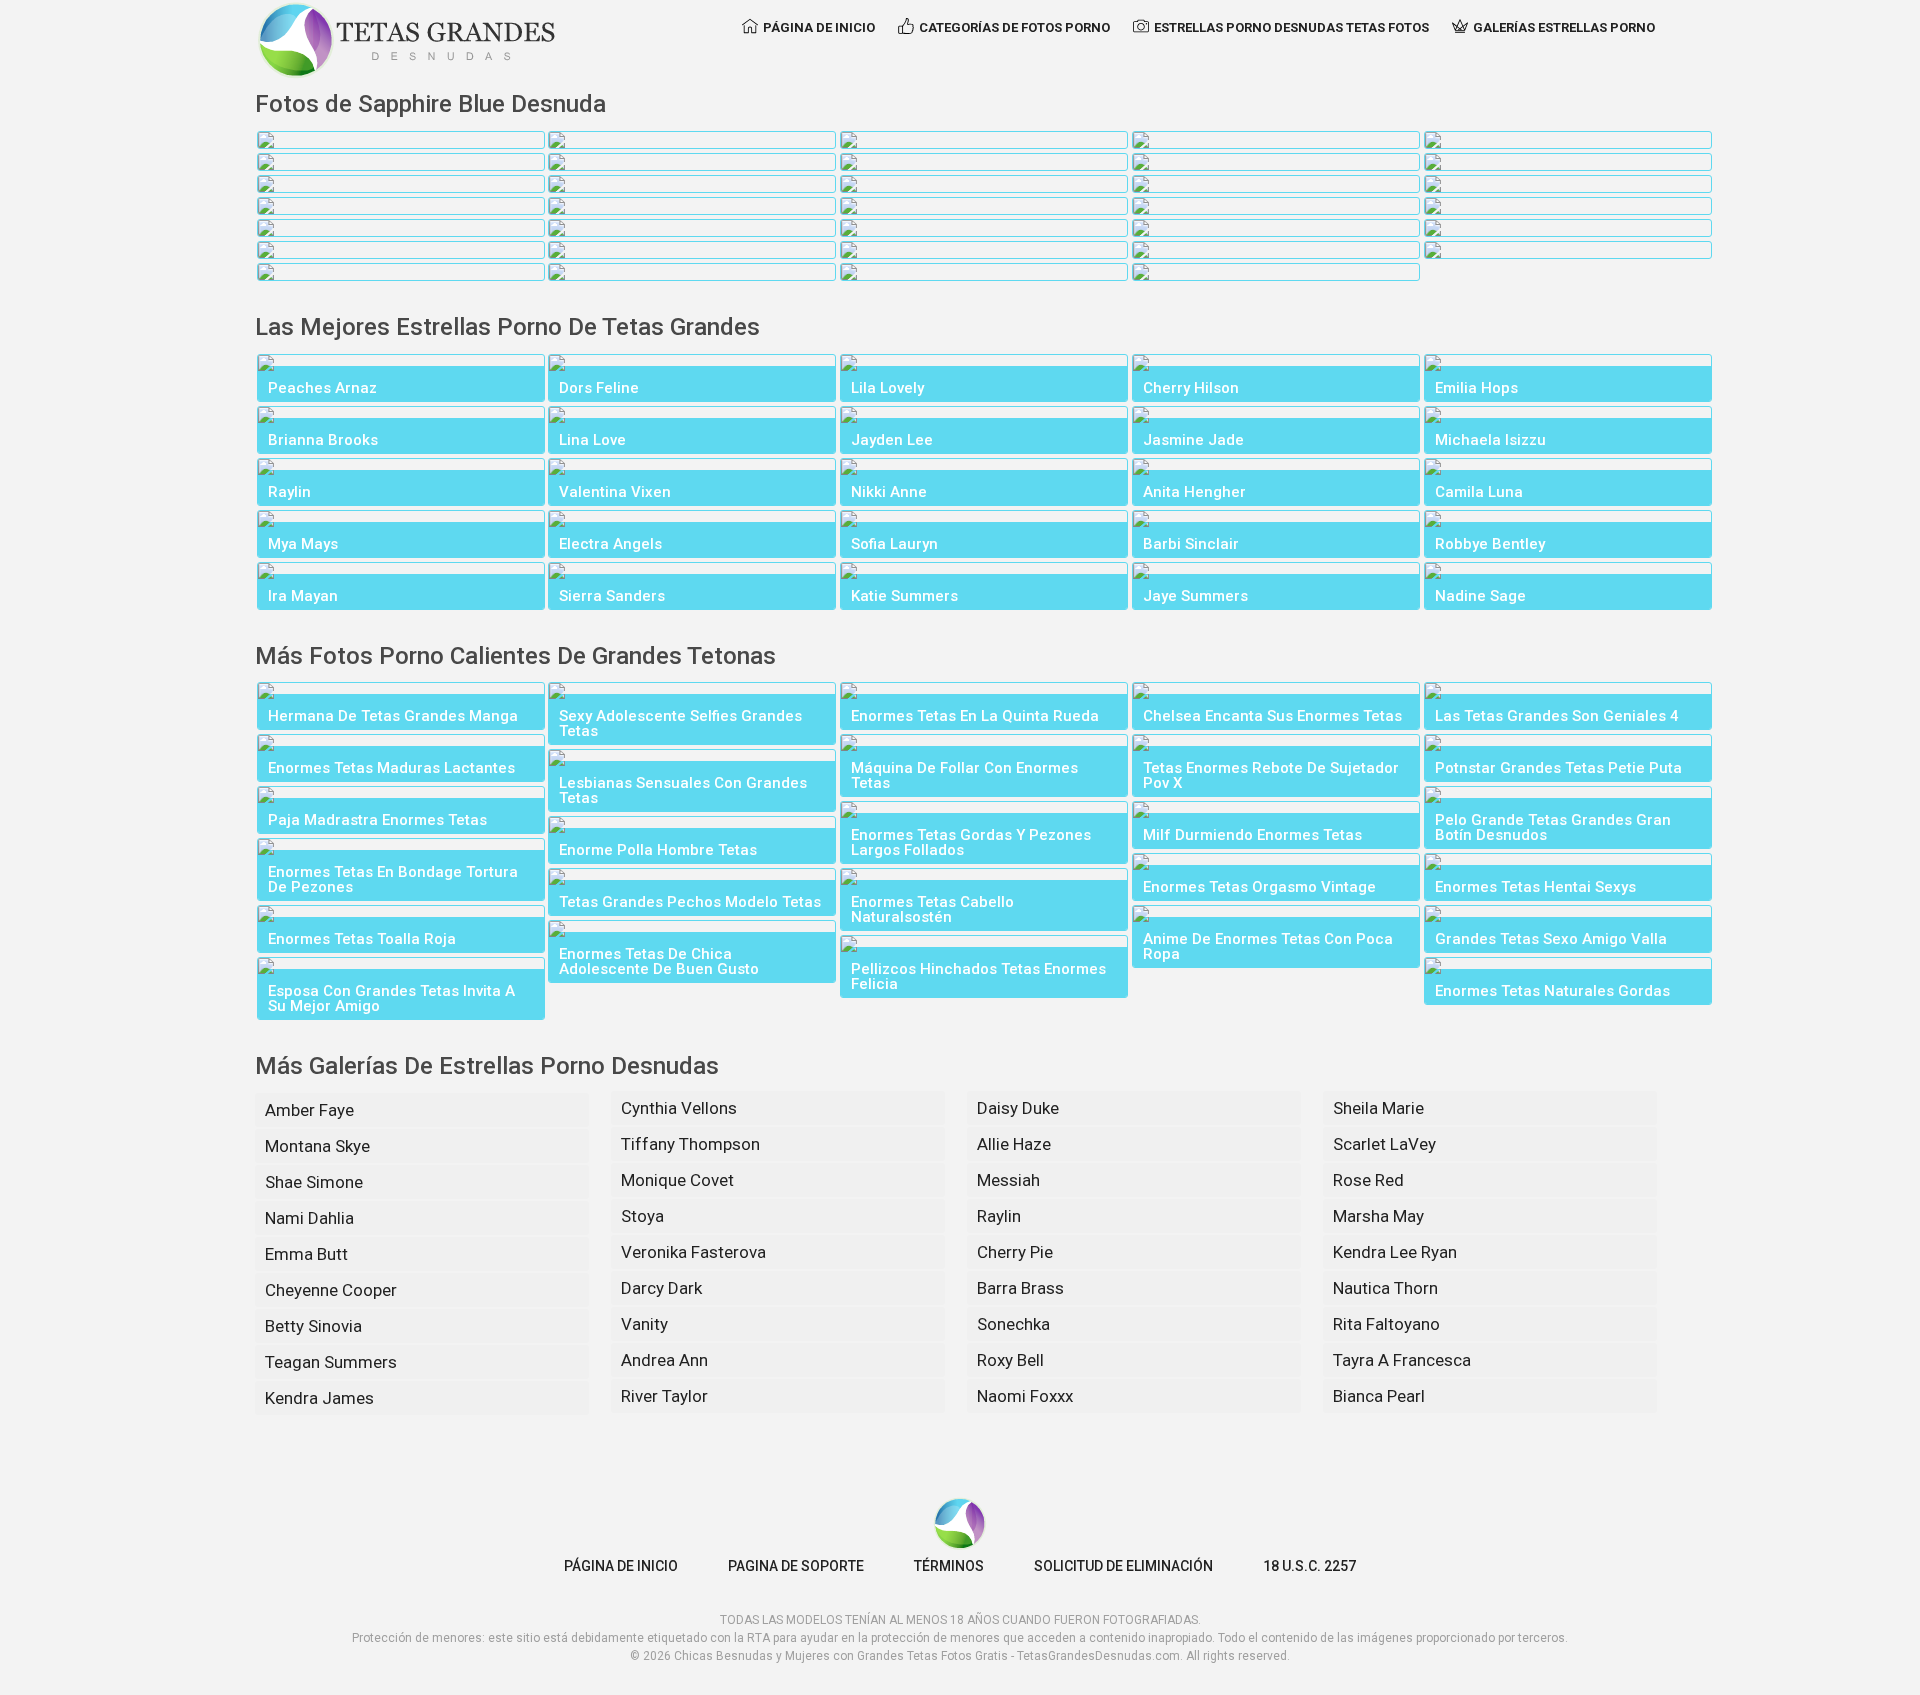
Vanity (644, 1324)
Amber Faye (309, 1110)
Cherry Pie (1015, 1252)
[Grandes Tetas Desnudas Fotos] (407, 40)
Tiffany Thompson (690, 1144)
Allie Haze (1014, 1144)
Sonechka (1013, 1324)
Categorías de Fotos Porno (1014, 27)
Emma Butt (306, 1254)
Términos (949, 1566)
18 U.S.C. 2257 (1309, 1566)
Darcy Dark (661, 1288)
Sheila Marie (1378, 1108)
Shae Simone (314, 1182)
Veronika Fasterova (693, 1252)
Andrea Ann (664, 1360)
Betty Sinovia (313, 1326)
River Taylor (664, 1396)
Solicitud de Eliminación (1123, 1566)
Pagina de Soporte (796, 1566)
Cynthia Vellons (679, 1108)
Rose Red (1368, 1180)
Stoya (642, 1216)
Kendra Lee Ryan (1395, 1252)
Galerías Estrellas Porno (1564, 27)
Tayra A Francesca (1402, 1360)
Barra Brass (1020, 1288)
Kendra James (319, 1398)
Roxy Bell (1010, 1360)
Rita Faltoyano (1386, 1324)
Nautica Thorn (1385, 1288)
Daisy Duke (1018, 1108)
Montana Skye (317, 1146)
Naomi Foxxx (1025, 1396)
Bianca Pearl (1379, 1396)
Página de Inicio (819, 27)
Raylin (999, 1216)
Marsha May (1378, 1216)
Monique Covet (677, 1180)
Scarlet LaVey (1384, 1144)
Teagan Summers (331, 1362)
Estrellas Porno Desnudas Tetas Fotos (1291, 27)
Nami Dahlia (309, 1218)
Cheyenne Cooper (331, 1290)
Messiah (1008, 1180)
